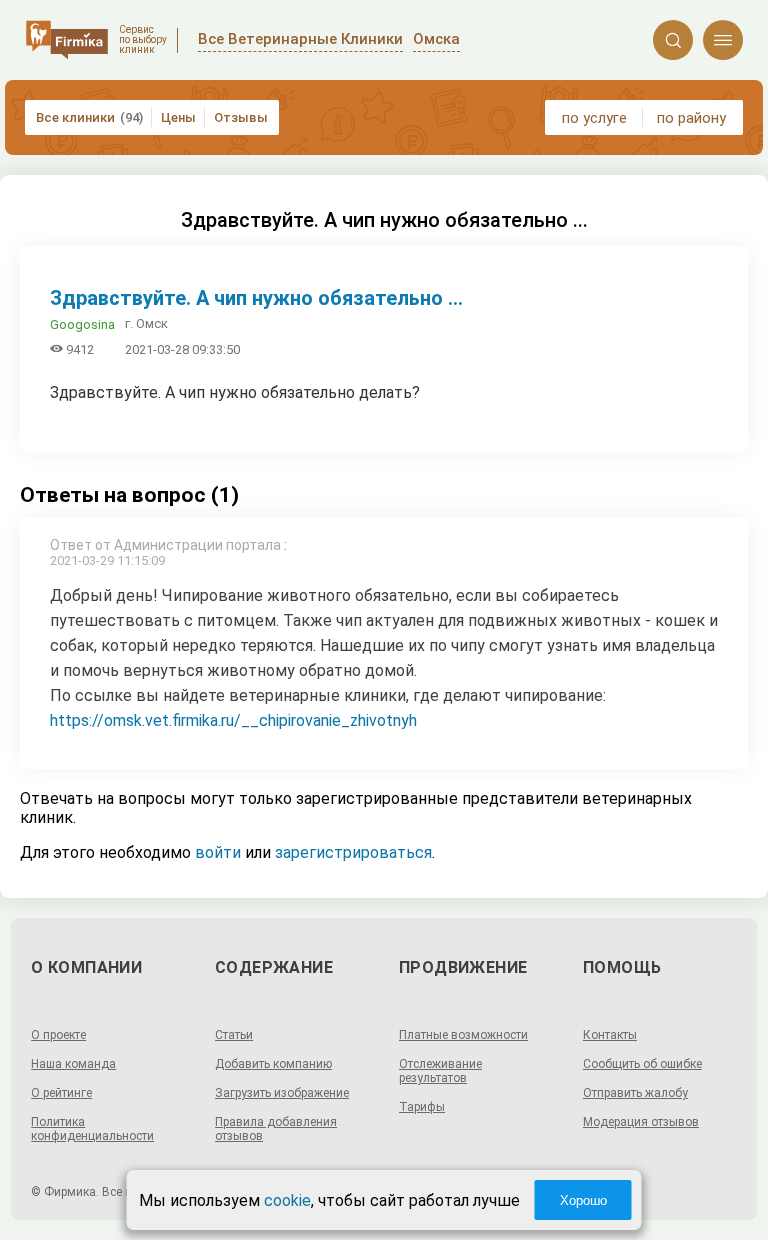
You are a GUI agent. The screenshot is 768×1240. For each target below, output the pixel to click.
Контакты (610, 1035)
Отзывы (241, 117)
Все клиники (89, 117)
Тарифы (422, 1107)
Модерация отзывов (641, 1122)
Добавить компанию (273, 1064)
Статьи (234, 1035)
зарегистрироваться (353, 852)
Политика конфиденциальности (92, 1129)
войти (218, 852)
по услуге (594, 118)
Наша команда (73, 1064)
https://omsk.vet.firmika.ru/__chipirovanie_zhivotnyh (233, 720)
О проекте (58, 1035)
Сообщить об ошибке (642, 1064)
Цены (178, 117)
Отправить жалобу (635, 1093)
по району (691, 118)
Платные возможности (463, 1035)
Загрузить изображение (282, 1093)
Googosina (82, 324)
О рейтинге (61, 1093)
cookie (287, 1200)
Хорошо (583, 1200)
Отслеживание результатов (440, 1071)
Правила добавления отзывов (276, 1129)
